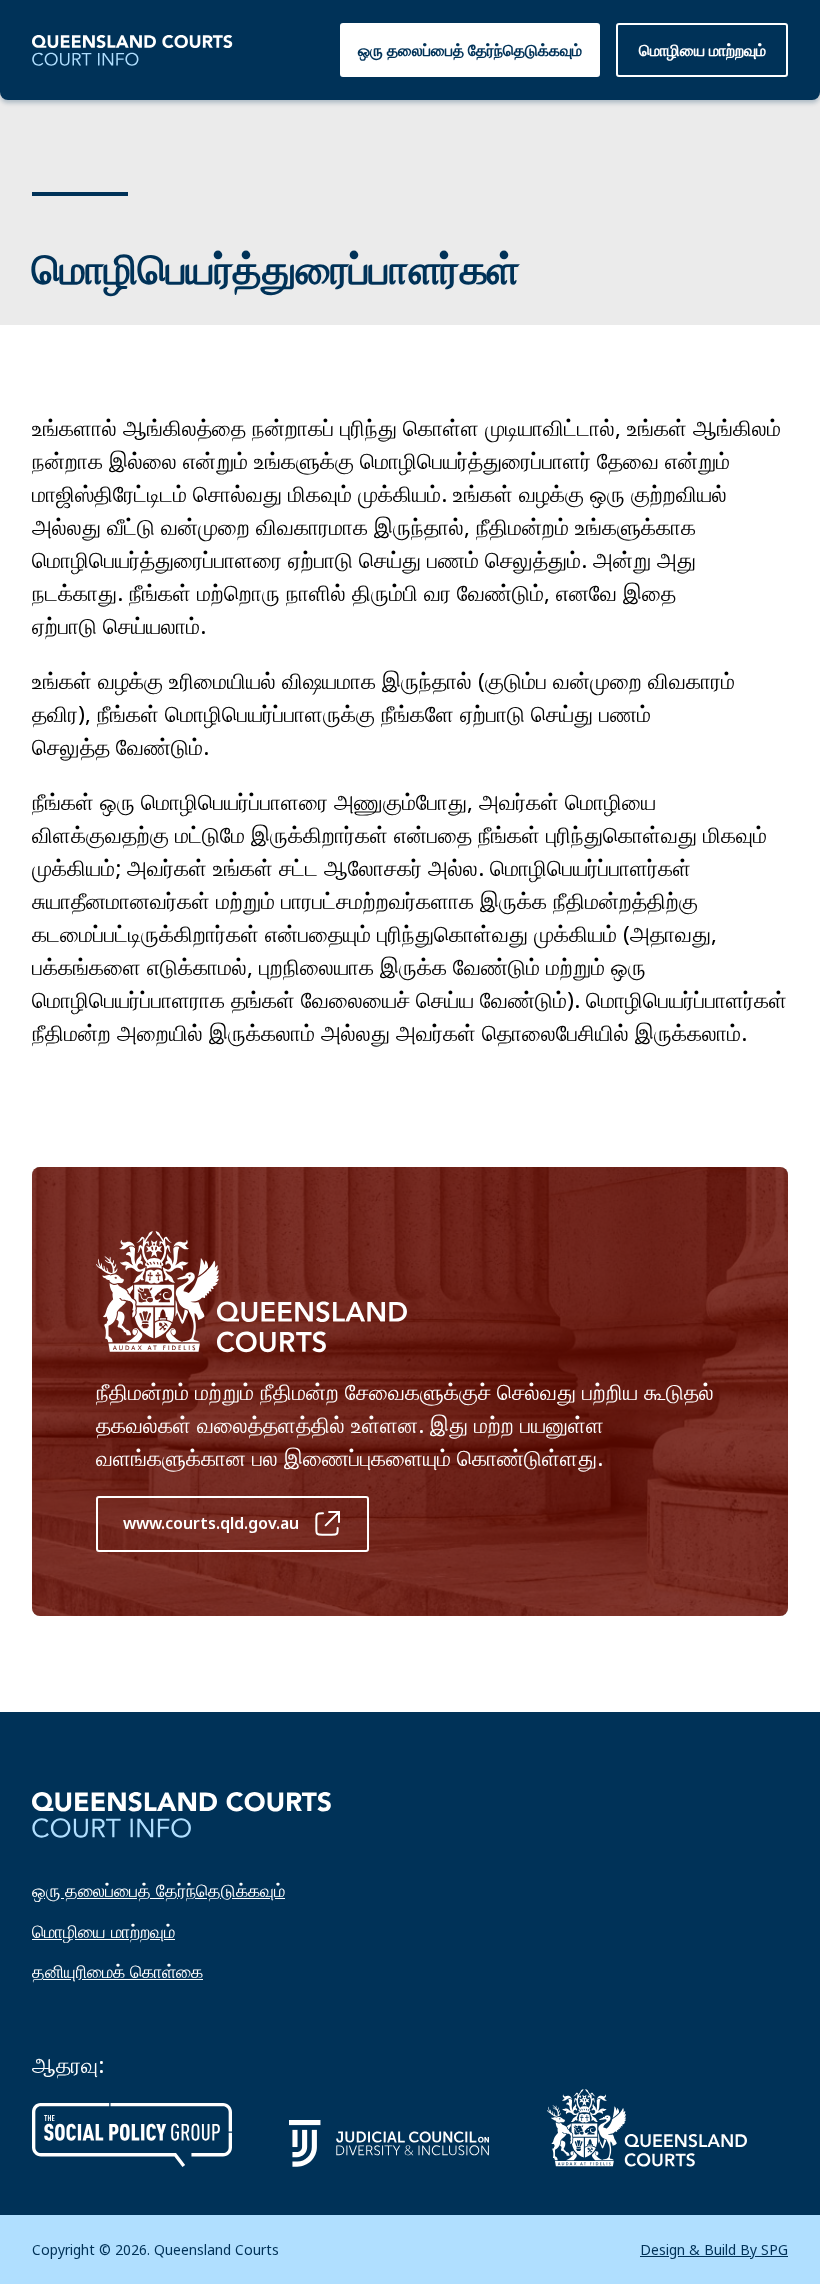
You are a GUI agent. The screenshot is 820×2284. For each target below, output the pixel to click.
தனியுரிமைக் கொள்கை (117, 1971)
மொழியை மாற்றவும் (103, 1931)
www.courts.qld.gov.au (211, 1523)
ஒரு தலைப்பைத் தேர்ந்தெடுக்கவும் (470, 50)
